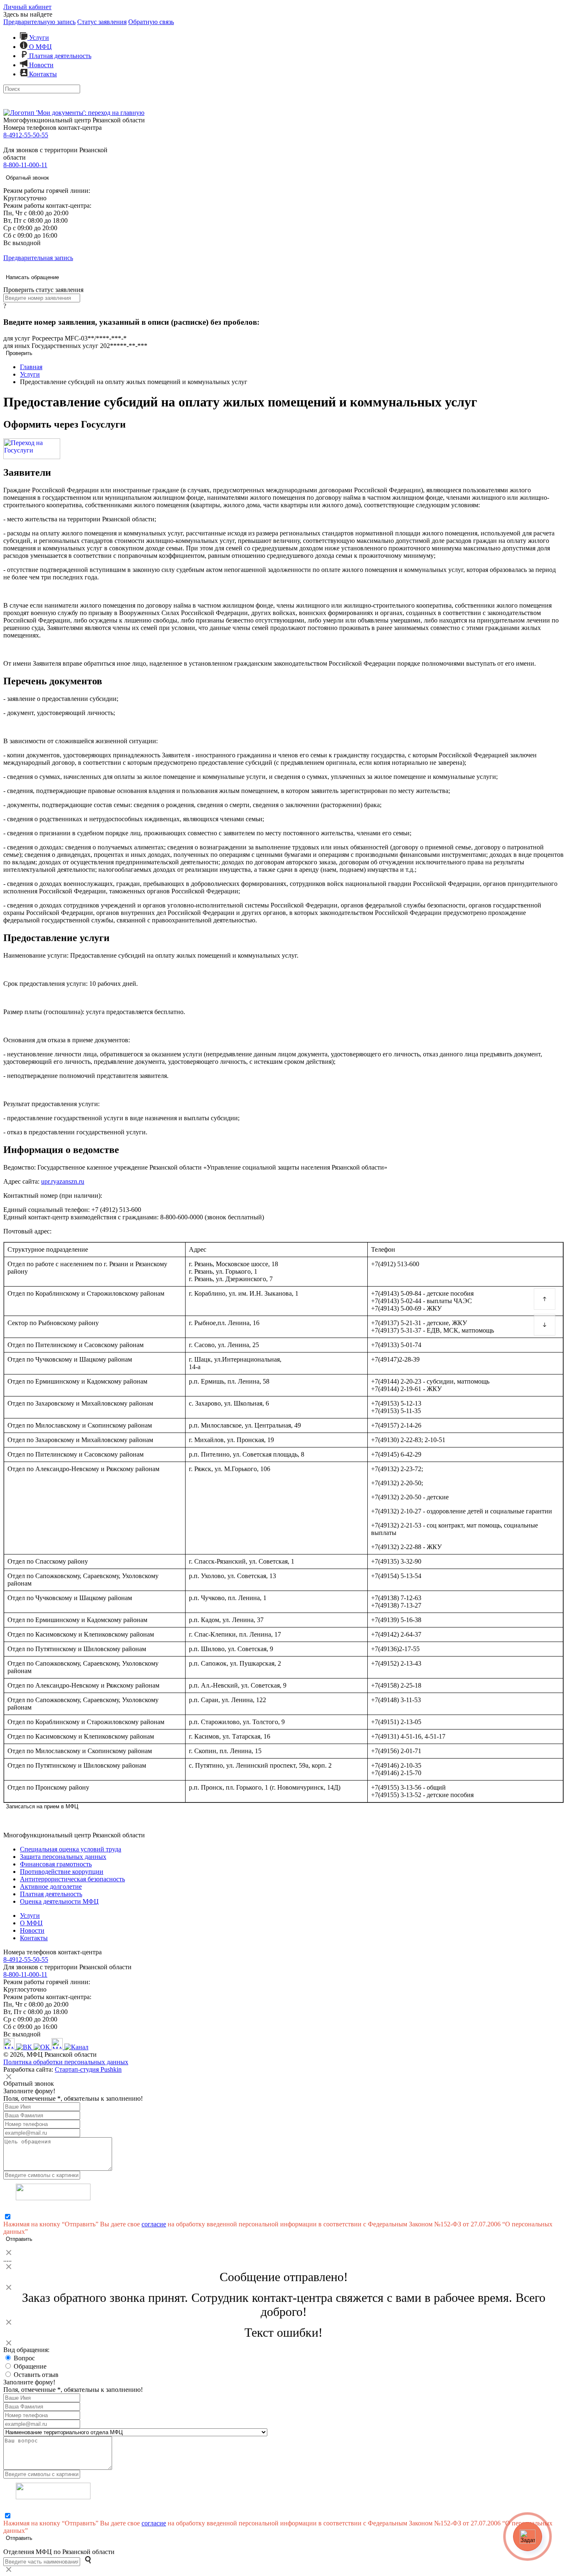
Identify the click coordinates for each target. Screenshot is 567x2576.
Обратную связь (151, 22)
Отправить (19, 2239)
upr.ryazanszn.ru (63, 1181)
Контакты (42, 74)
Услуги (38, 38)
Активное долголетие (51, 1886)
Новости (40, 65)
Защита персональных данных (63, 1857)
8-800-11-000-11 (25, 165)
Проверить (19, 353)
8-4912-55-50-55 (26, 135)
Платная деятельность (59, 56)
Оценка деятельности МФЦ (59, 1901)
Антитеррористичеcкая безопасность (72, 1879)
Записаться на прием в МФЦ (42, 1806)
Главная (31, 367)
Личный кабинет (27, 7)
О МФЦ (40, 47)
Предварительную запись (39, 22)
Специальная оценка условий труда (71, 1849)
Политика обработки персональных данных (66, 2062)
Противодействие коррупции (62, 1872)
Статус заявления (102, 22)
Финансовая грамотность (56, 1864)
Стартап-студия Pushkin (88, 2069)
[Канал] (76, 2047)
